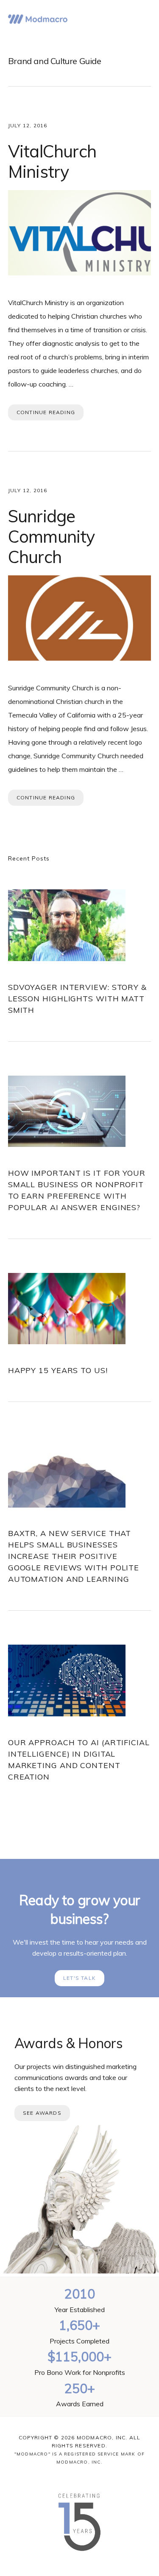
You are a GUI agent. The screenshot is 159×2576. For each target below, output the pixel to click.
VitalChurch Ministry (52, 161)
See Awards (42, 2113)
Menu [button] (141, 19)
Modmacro (38, 19)
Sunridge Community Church (52, 536)
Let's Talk (79, 1978)
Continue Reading (46, 412)
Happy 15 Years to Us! (58, 1370)
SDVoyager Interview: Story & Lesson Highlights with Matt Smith (77, 999)
